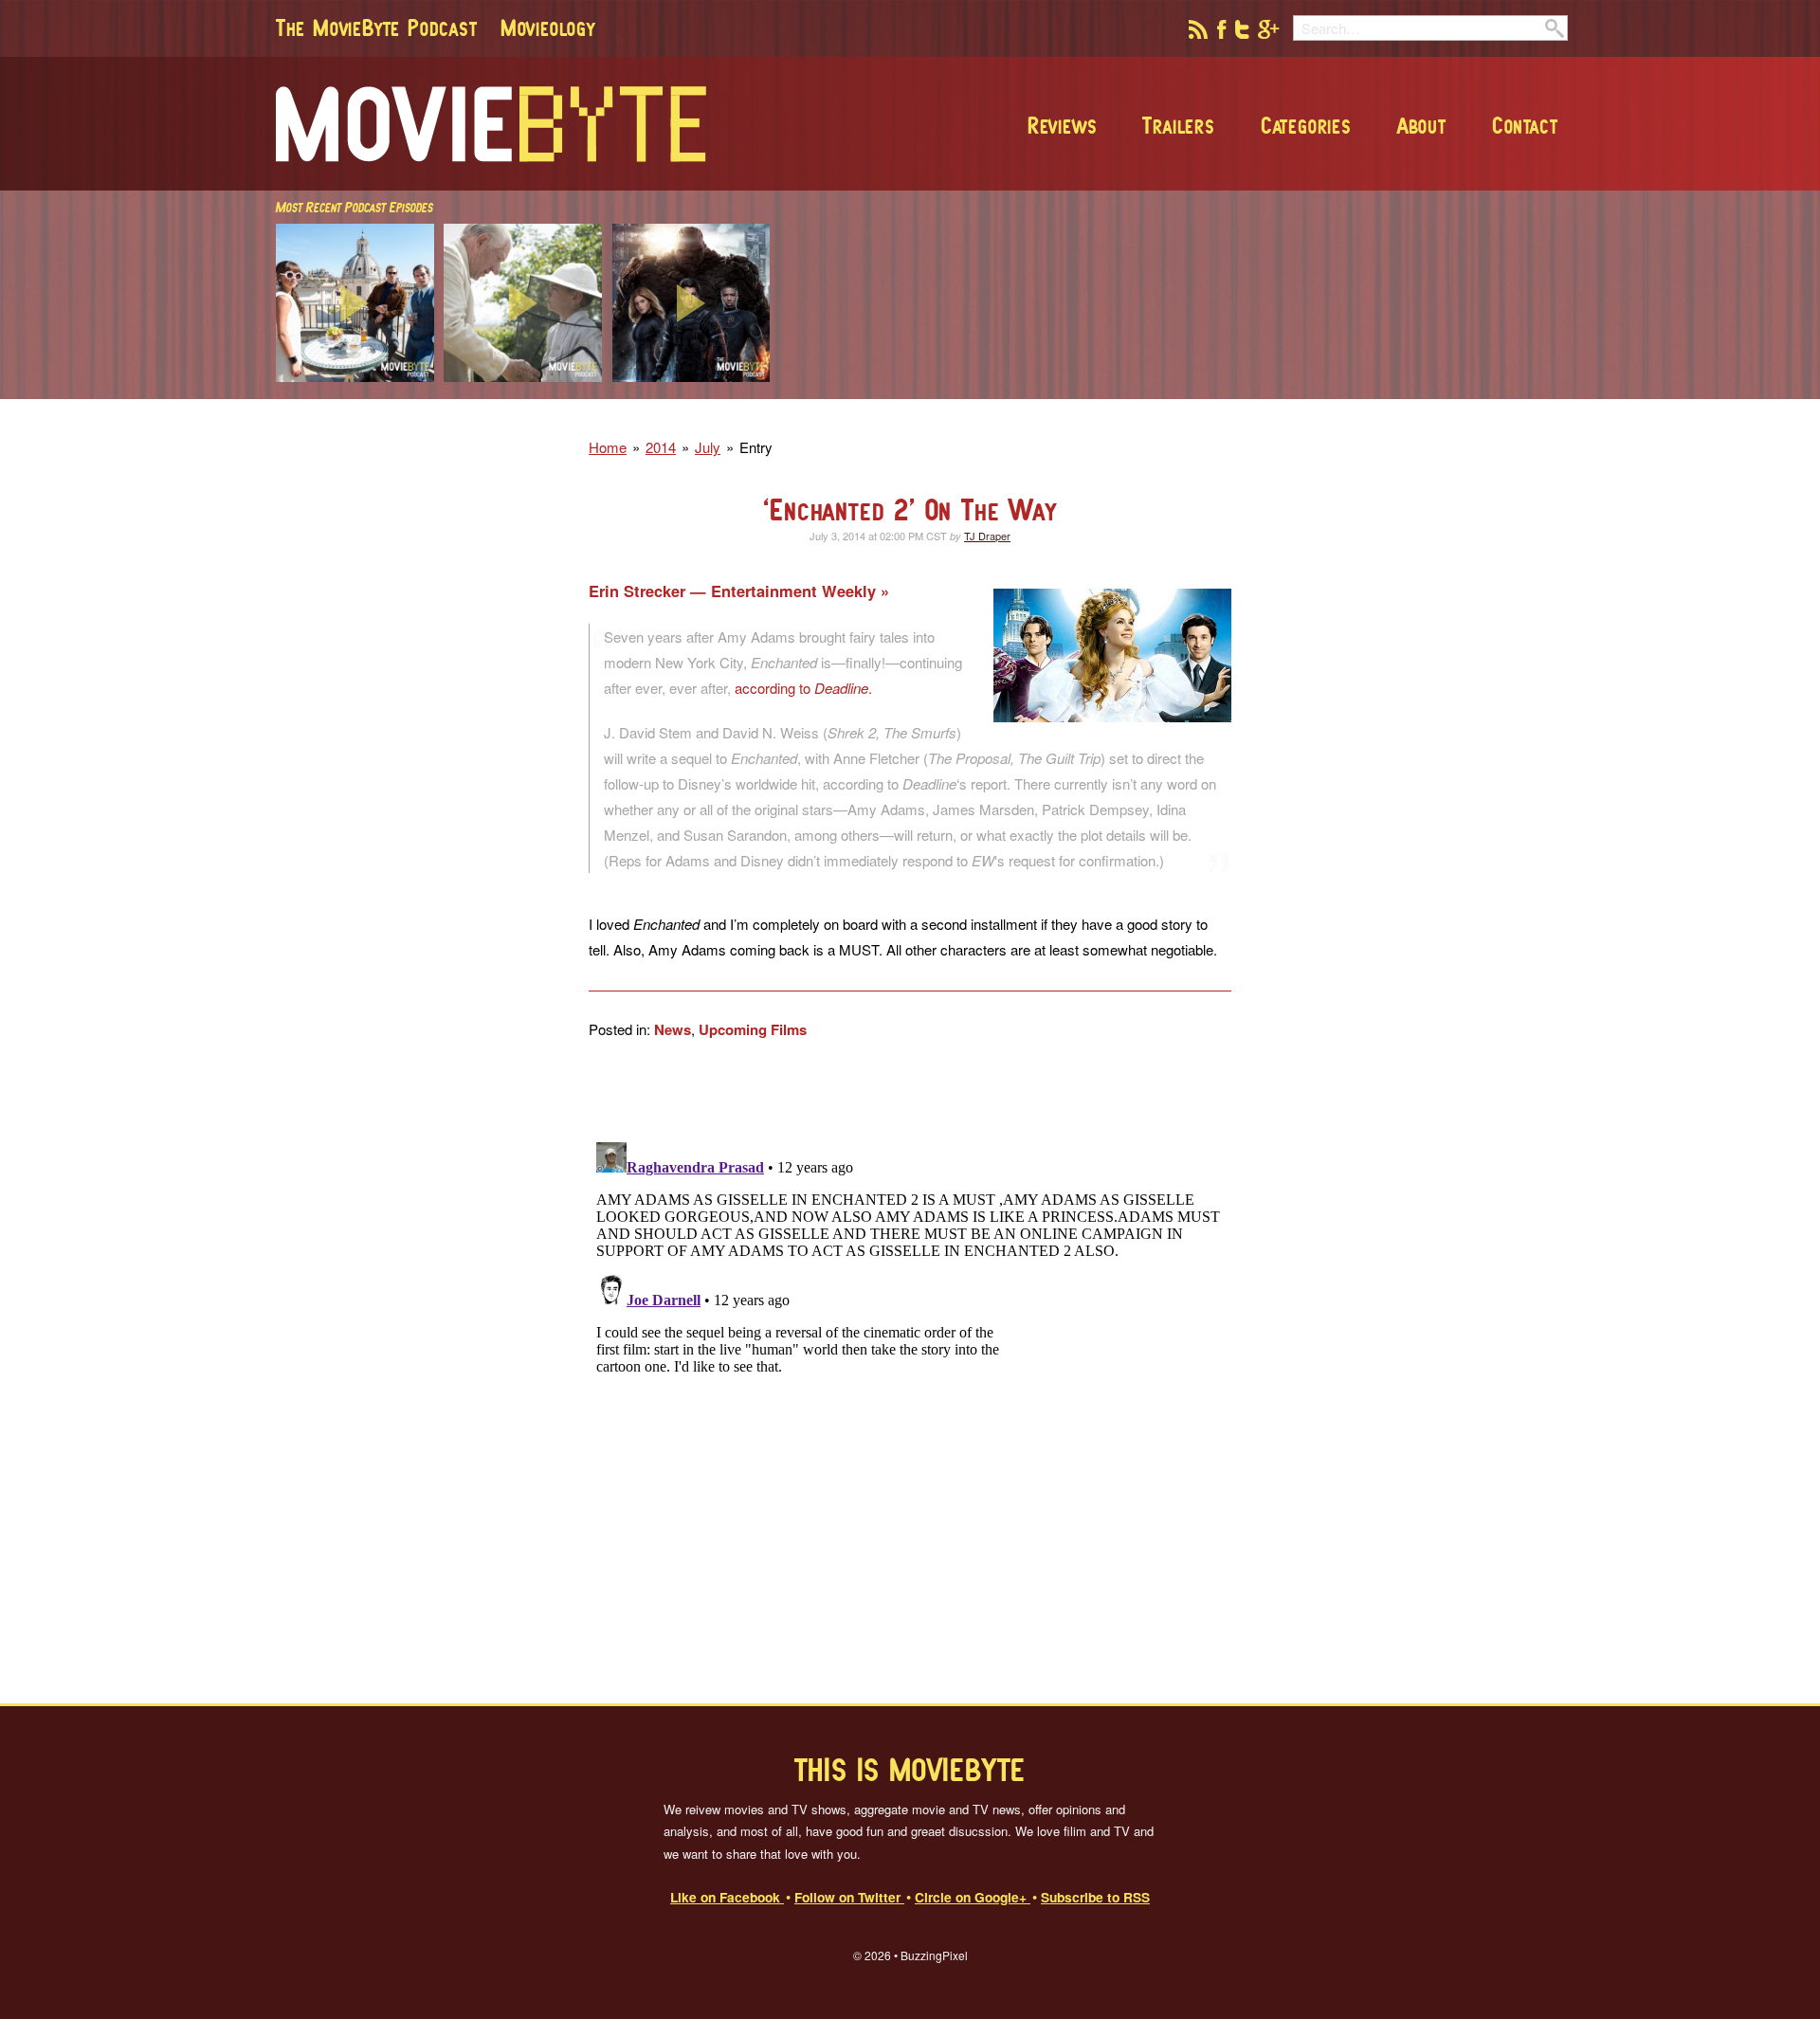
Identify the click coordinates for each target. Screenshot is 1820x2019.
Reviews (1063, 125)
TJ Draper (987, 536)
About (1422, 125)
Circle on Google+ (973, 1897)
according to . (803, 688)
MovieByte (491, 124)
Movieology (548, 27)
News (673, 1029)
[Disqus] (910, 1372)
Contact (1525, 125)
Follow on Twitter (849, 1897)
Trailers (1178, 125)
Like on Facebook (727, 1897)
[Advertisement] (1293, 393)
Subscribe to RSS (1095, 1897)
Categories (1306, 125)
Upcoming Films (753, 1029)
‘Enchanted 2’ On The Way (910, 509)
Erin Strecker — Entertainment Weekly (735, 591)
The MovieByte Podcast (377, 27)
